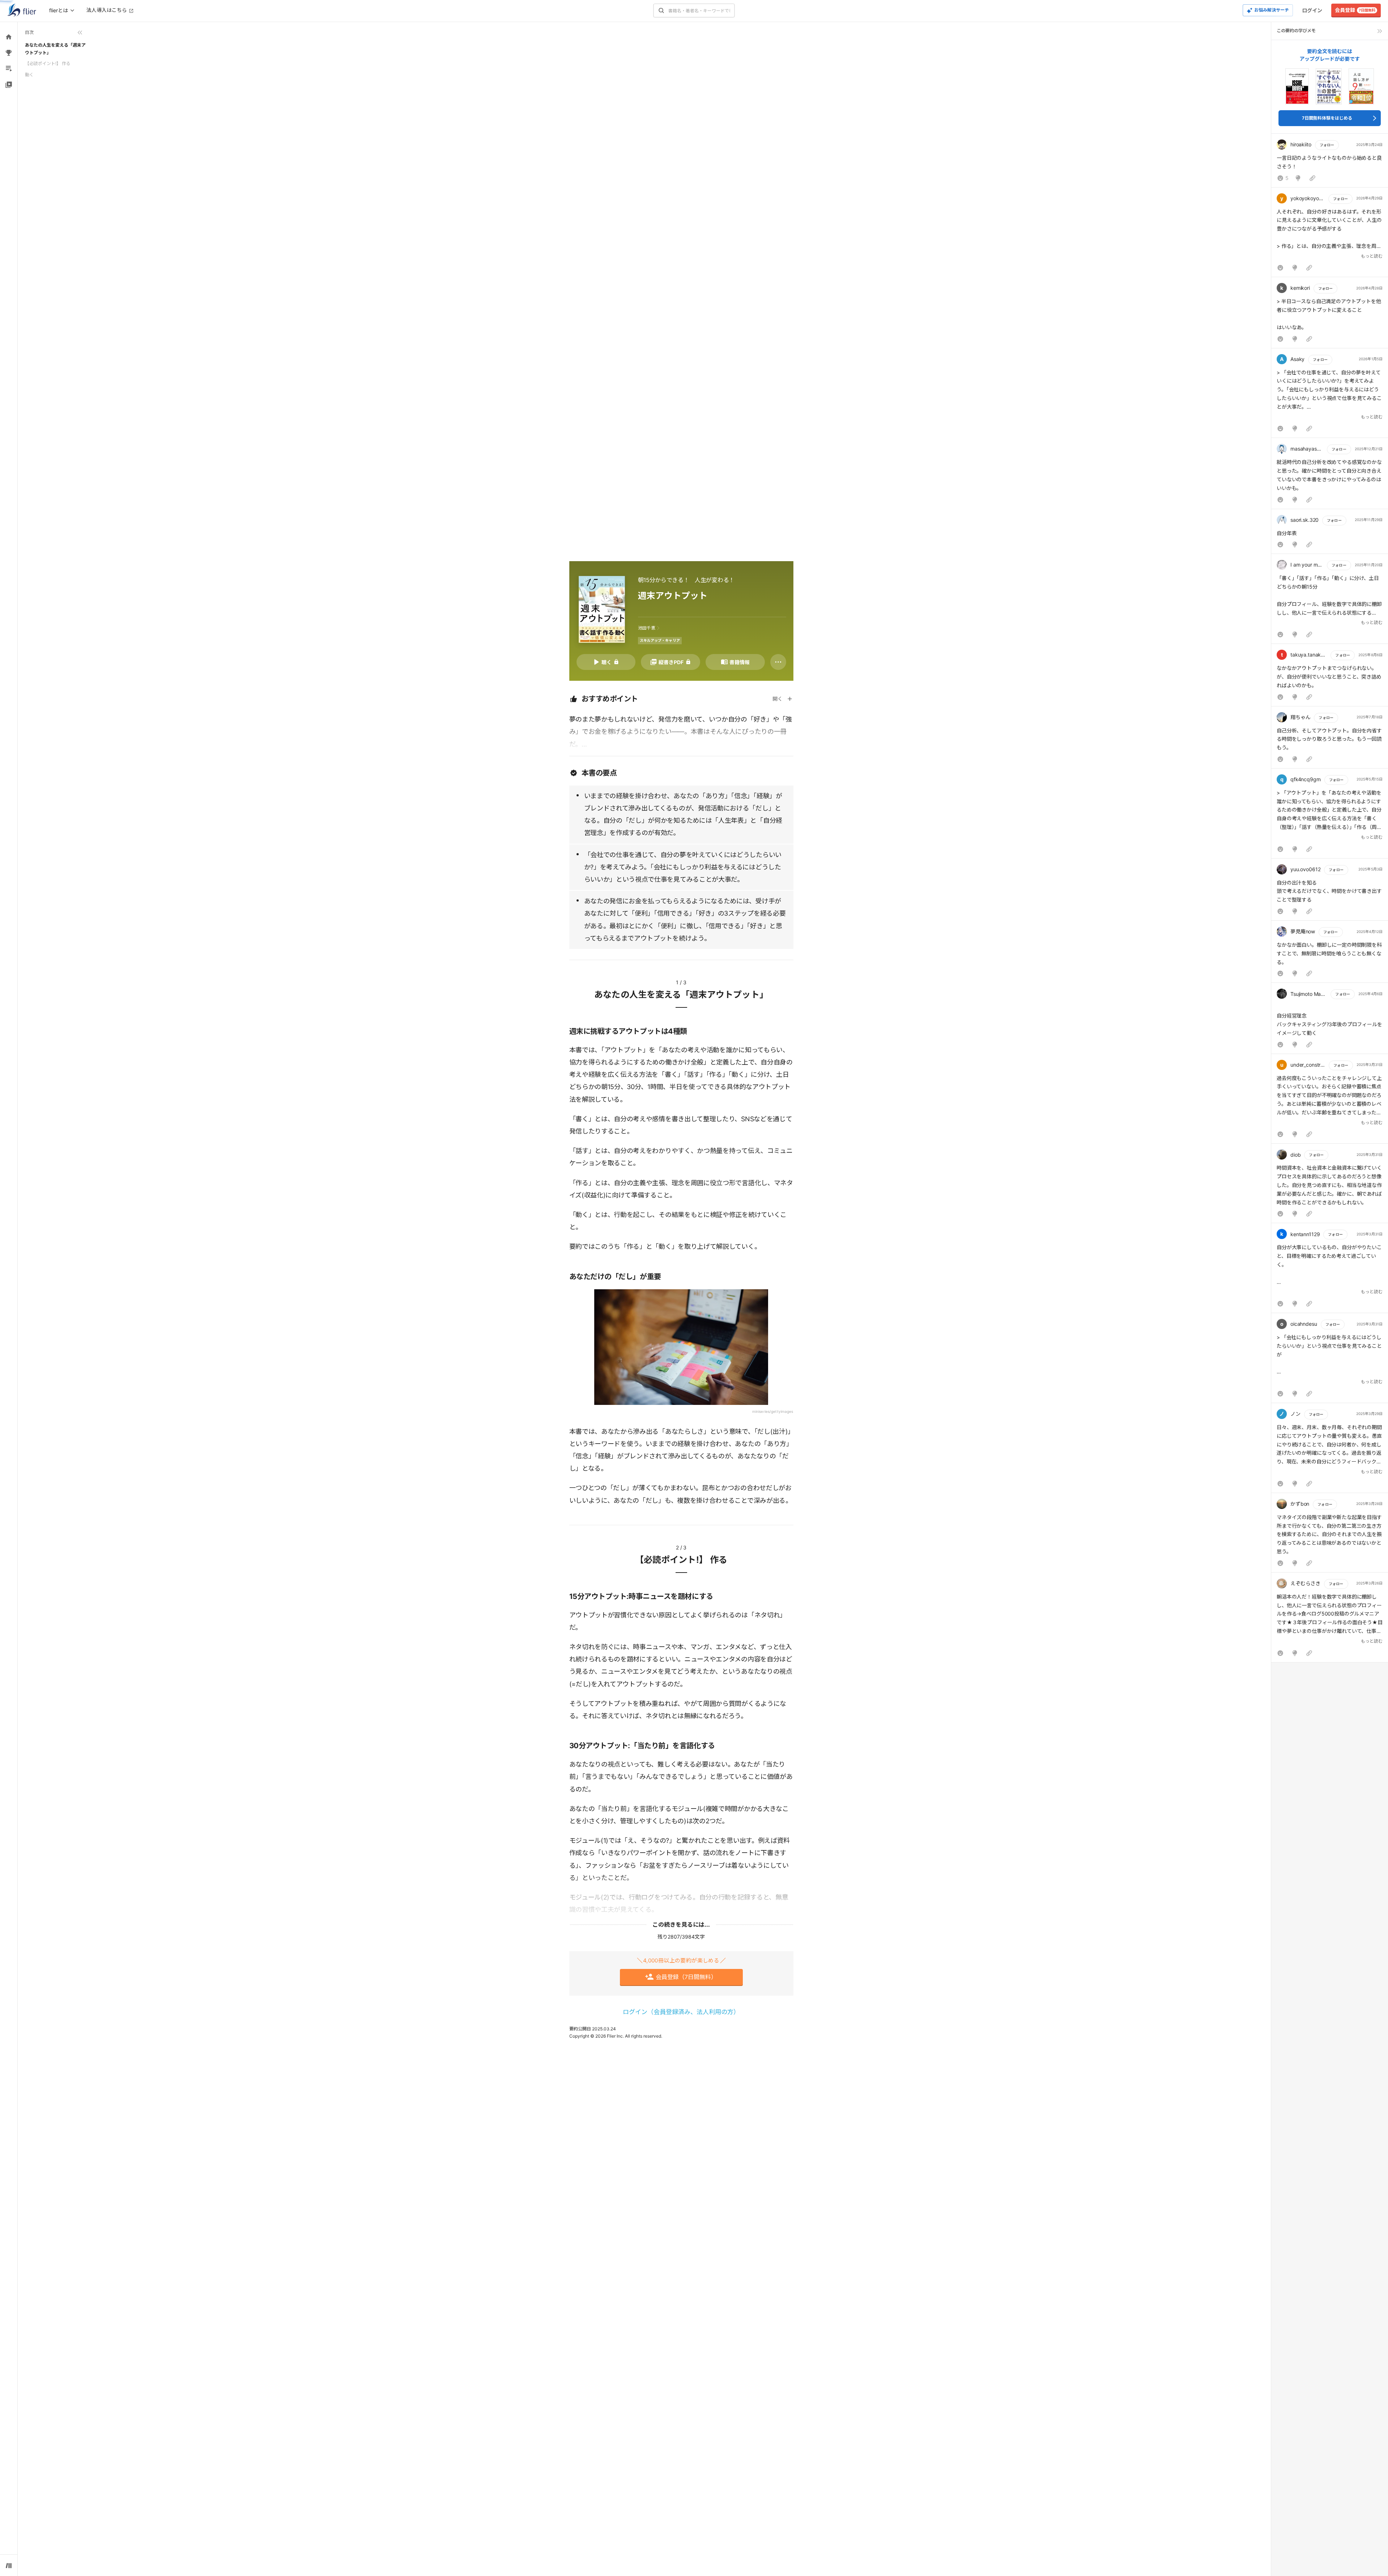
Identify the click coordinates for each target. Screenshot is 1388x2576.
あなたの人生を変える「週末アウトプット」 (55, 49)
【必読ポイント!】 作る (48, 63)
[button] (1330, 162)
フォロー (1327, 145)
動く (29, 75)
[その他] (778, 662)
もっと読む (1372, 256)
